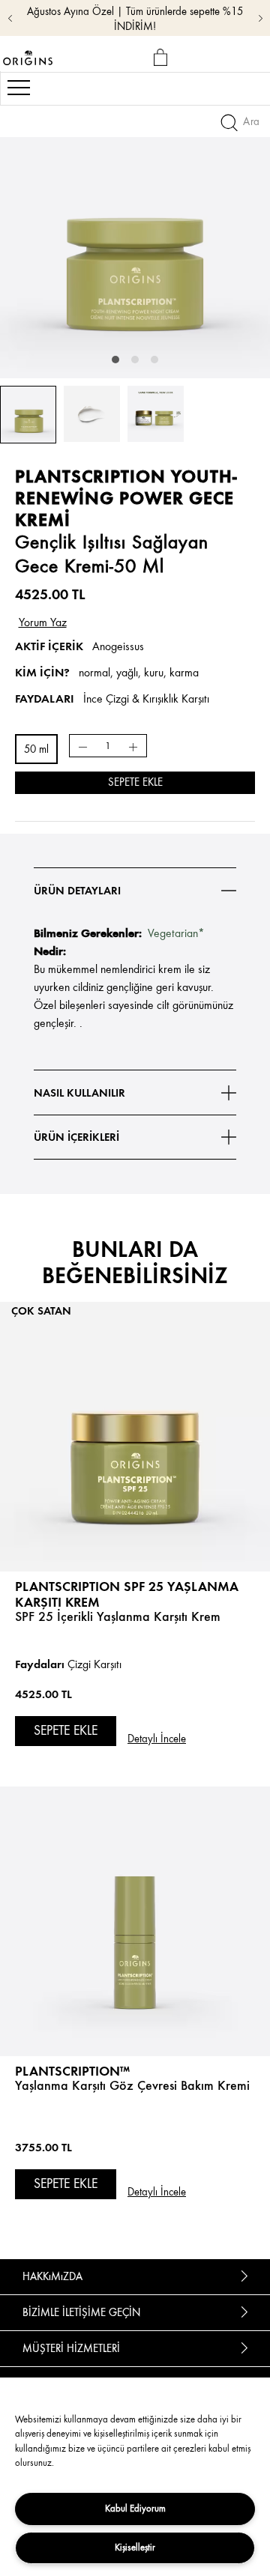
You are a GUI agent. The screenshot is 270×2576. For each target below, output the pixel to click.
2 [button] (135, 360)
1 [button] (115, 360)
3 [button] (154, 360)
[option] (135, 243)
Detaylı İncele (157, 1739)
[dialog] (163, 58)
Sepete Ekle (135, 782)
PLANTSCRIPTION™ (72, 2071)
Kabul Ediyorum (135, 2508)
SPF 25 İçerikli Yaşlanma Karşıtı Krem (118, 1616)
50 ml (36, 749)
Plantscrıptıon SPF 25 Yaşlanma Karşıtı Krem (127, 1594)
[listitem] (135, 1524)
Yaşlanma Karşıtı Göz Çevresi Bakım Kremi (132, 2085)
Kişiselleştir (135, 2547)
